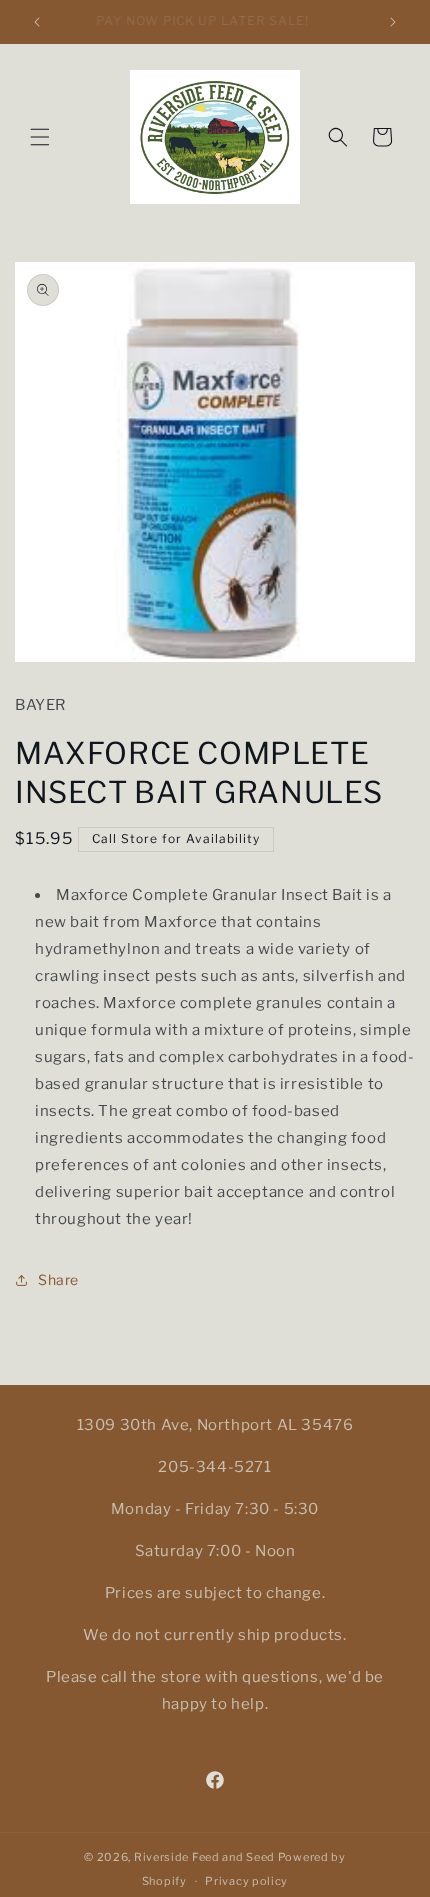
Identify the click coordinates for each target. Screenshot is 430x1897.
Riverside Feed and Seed (204, 1857)
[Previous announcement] (37, 22)
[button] (40, 137)
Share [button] (58, 1279)
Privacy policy (246, 1881)
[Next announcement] (393, 22)
